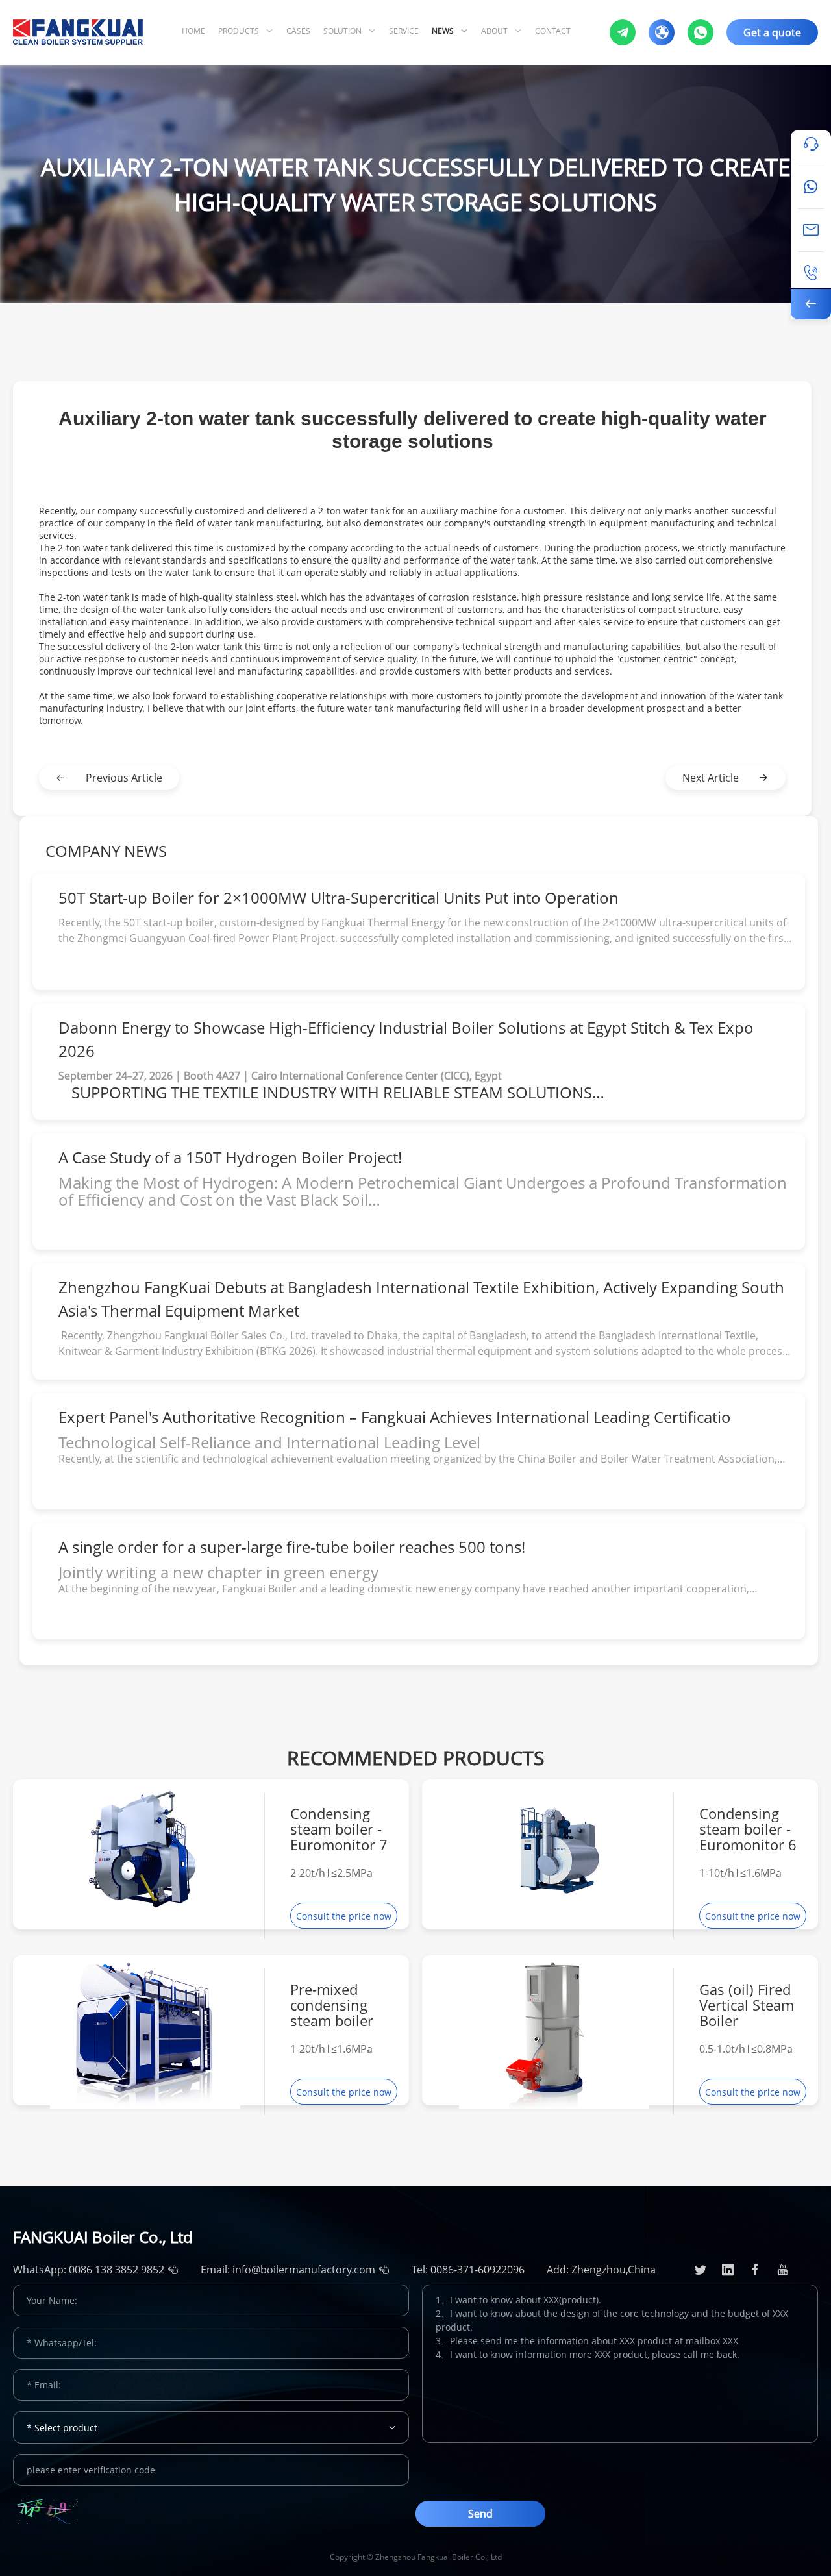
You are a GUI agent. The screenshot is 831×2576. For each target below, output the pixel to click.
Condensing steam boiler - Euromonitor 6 (748, 1829)
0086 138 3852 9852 (117, 2270)
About (494, 31)
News (443, 31)
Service (404, 31)
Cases (298, 31)
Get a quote (772, 32)
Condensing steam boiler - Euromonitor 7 (339, 1829)
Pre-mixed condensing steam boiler (332, 2005)
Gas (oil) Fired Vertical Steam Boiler (747, 2005)
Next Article (711, 778)
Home (193, 31)
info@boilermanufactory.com (304, 2270)
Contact (553, 31)
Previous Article (124, 778)
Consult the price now (344, 1916)
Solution (342, 31)
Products (239, 31)
